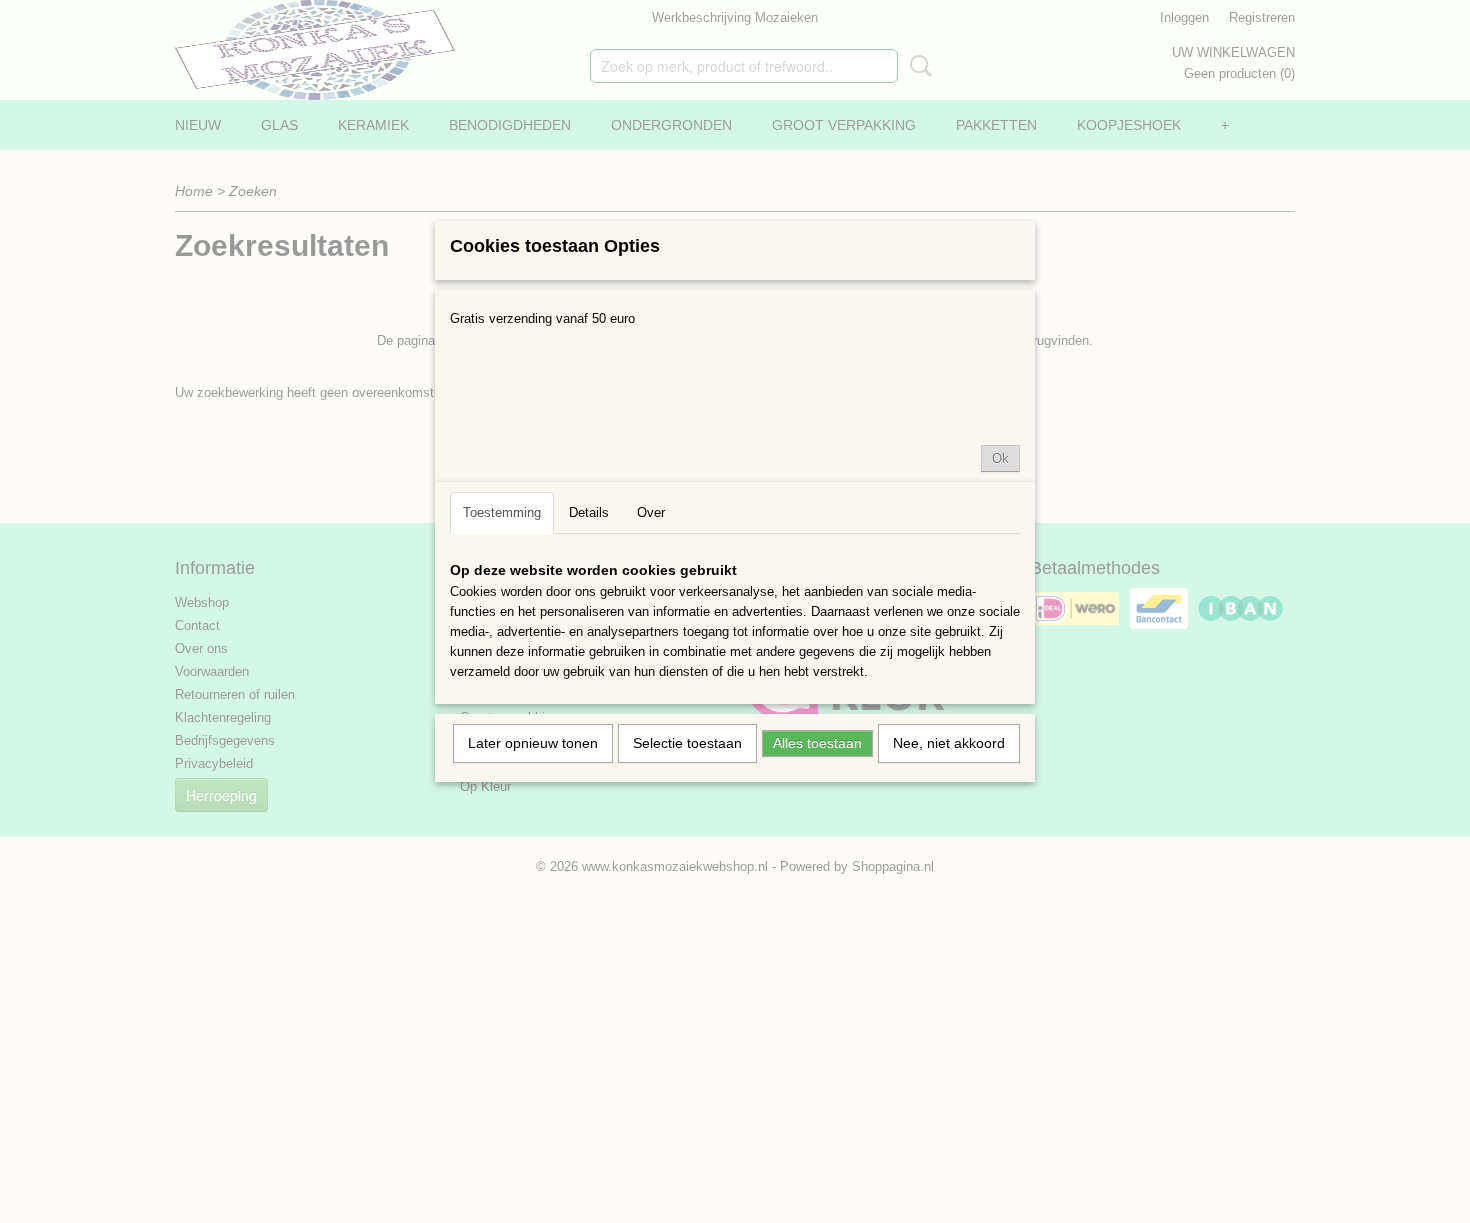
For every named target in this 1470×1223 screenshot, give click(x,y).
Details (589, 512)
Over (651, 512)
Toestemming (502, 512)
